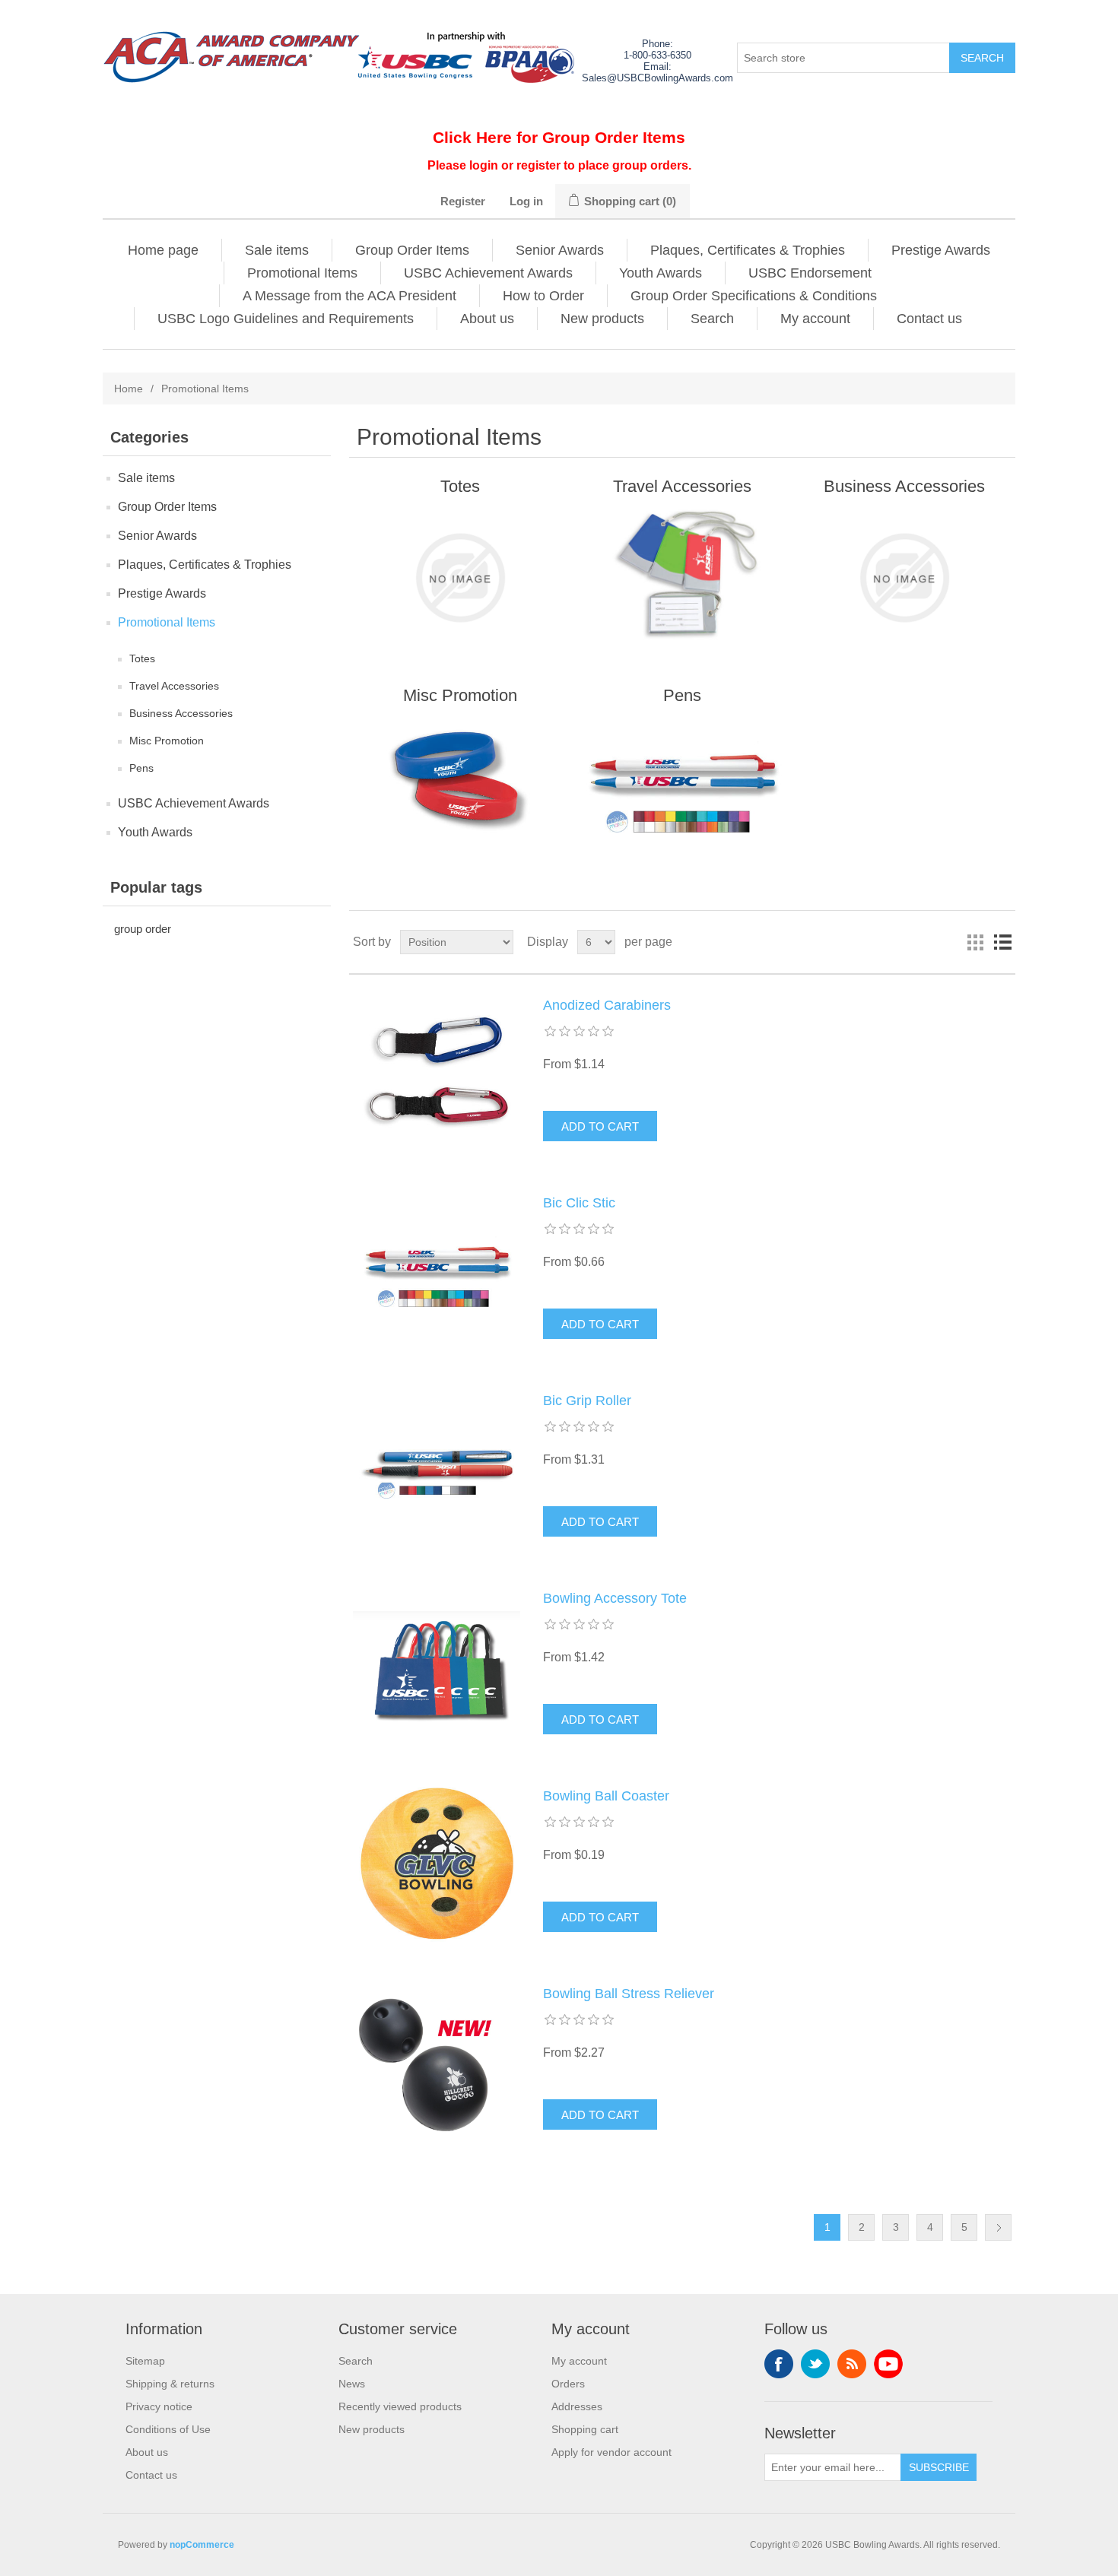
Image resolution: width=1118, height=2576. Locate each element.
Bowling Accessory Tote (615, 1598)
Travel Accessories (174, 686)
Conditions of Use (168, 2429)
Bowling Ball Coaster (606, 1796)
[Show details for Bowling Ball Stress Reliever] (437, 2062)
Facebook (779, 2364)
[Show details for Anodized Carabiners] (437, 1074)
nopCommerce (202, 2545)
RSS (852, 2364)
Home (129, 389)
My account (815, 319)
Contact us (929, 319)
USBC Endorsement (810, 273)
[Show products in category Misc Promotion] (460, 787)
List (1002, 942)
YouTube (888, 2364)
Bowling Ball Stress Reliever (629, 1994)
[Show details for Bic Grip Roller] (437, 1469)
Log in (526, 201)
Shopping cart (585, 2429)
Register (463, 201)
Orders (568, 2384)
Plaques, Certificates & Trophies (748, 250)
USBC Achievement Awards (488, 273)
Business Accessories (181, 713)
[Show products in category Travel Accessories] (682, 578)
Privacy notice (159, 2406)
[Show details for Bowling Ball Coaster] (437, 1864)
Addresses (577, 2406)
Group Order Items (412, 250)
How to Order (543, 296)
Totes (142, 658)
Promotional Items (302, 273)
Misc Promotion (167, 741)
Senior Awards (560, 250)
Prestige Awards (941, 250)
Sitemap (145, 2361)
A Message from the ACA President (349, 296)
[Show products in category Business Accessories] (904, 578)
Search (712, 319)
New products (602, 319)
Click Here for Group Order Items (559, 137)
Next (998, 2227)
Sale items (277, 250)
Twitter (815, 2364)
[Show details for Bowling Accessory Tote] (437, 1667)
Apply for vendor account (611, 2452)
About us (487, 319)
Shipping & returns (170, 2384)
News (352, 2384)
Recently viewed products (400, 2406)
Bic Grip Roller (587, 1401)
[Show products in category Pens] (682, 787)
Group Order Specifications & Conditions (754, 296)
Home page (163, 250)
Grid (975, 942)
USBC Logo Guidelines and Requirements (286, 319)
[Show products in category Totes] (460, 578)
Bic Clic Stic (579, 1203)
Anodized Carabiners (607, 1005)
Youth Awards (661, 273)
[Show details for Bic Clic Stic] (437, 1271)
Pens (141, 768)
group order (143, 929)
